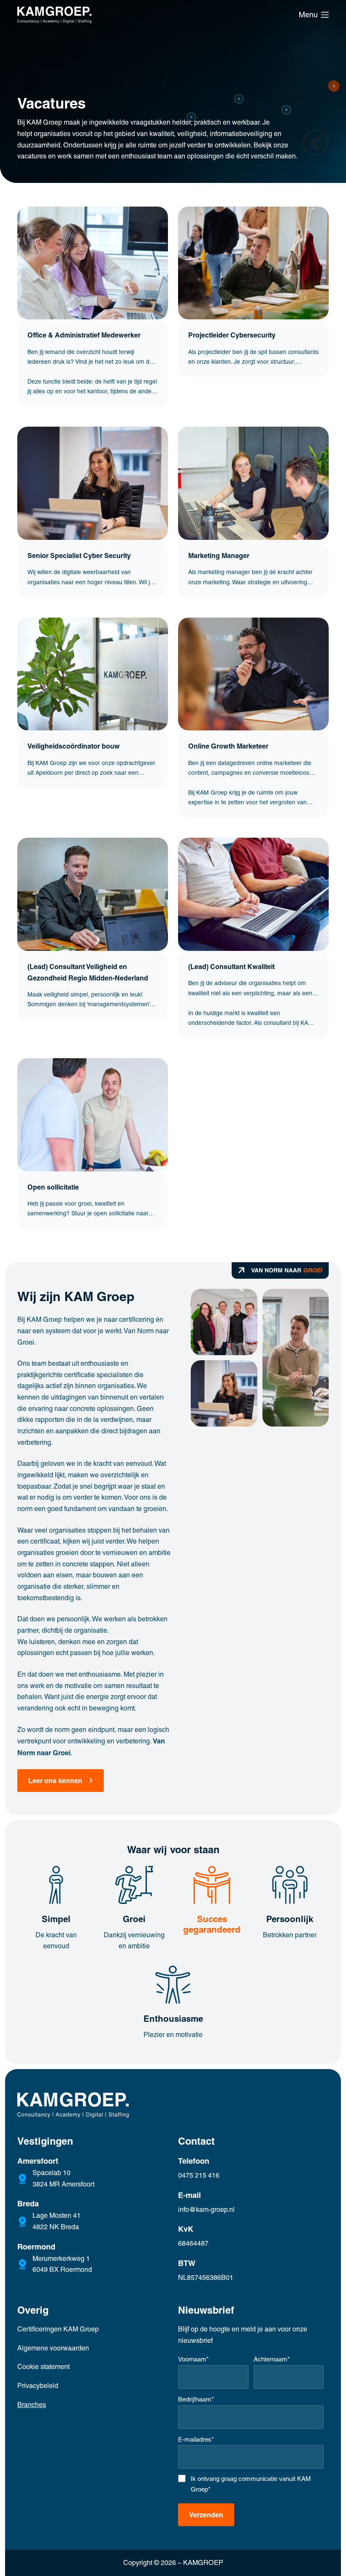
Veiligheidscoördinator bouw (74, 746)
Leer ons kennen (55, 1781)
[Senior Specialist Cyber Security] (93, 483)
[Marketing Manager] (253, 483)
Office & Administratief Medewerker (84, 335)
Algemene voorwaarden (53, 2348)
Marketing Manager (219, 556)
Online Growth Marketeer (228, 746)
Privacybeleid (38, 2386)
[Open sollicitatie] (93, 1115)
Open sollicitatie (53, 1187)
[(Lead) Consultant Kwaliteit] (253, 894)
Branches (32, 2405)
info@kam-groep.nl (206, 2210)
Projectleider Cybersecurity (232, 335)
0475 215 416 (199, 2175)
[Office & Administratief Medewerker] (93, 263)
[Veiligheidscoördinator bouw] (93, 674)
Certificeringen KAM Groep (58, 2329)
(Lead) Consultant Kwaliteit (231, 967)
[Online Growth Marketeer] (253, 674)
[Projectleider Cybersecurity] (253, 263)
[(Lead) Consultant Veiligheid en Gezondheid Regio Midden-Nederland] (93, 894)
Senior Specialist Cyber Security (79, 556)
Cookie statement (43, 2367)
